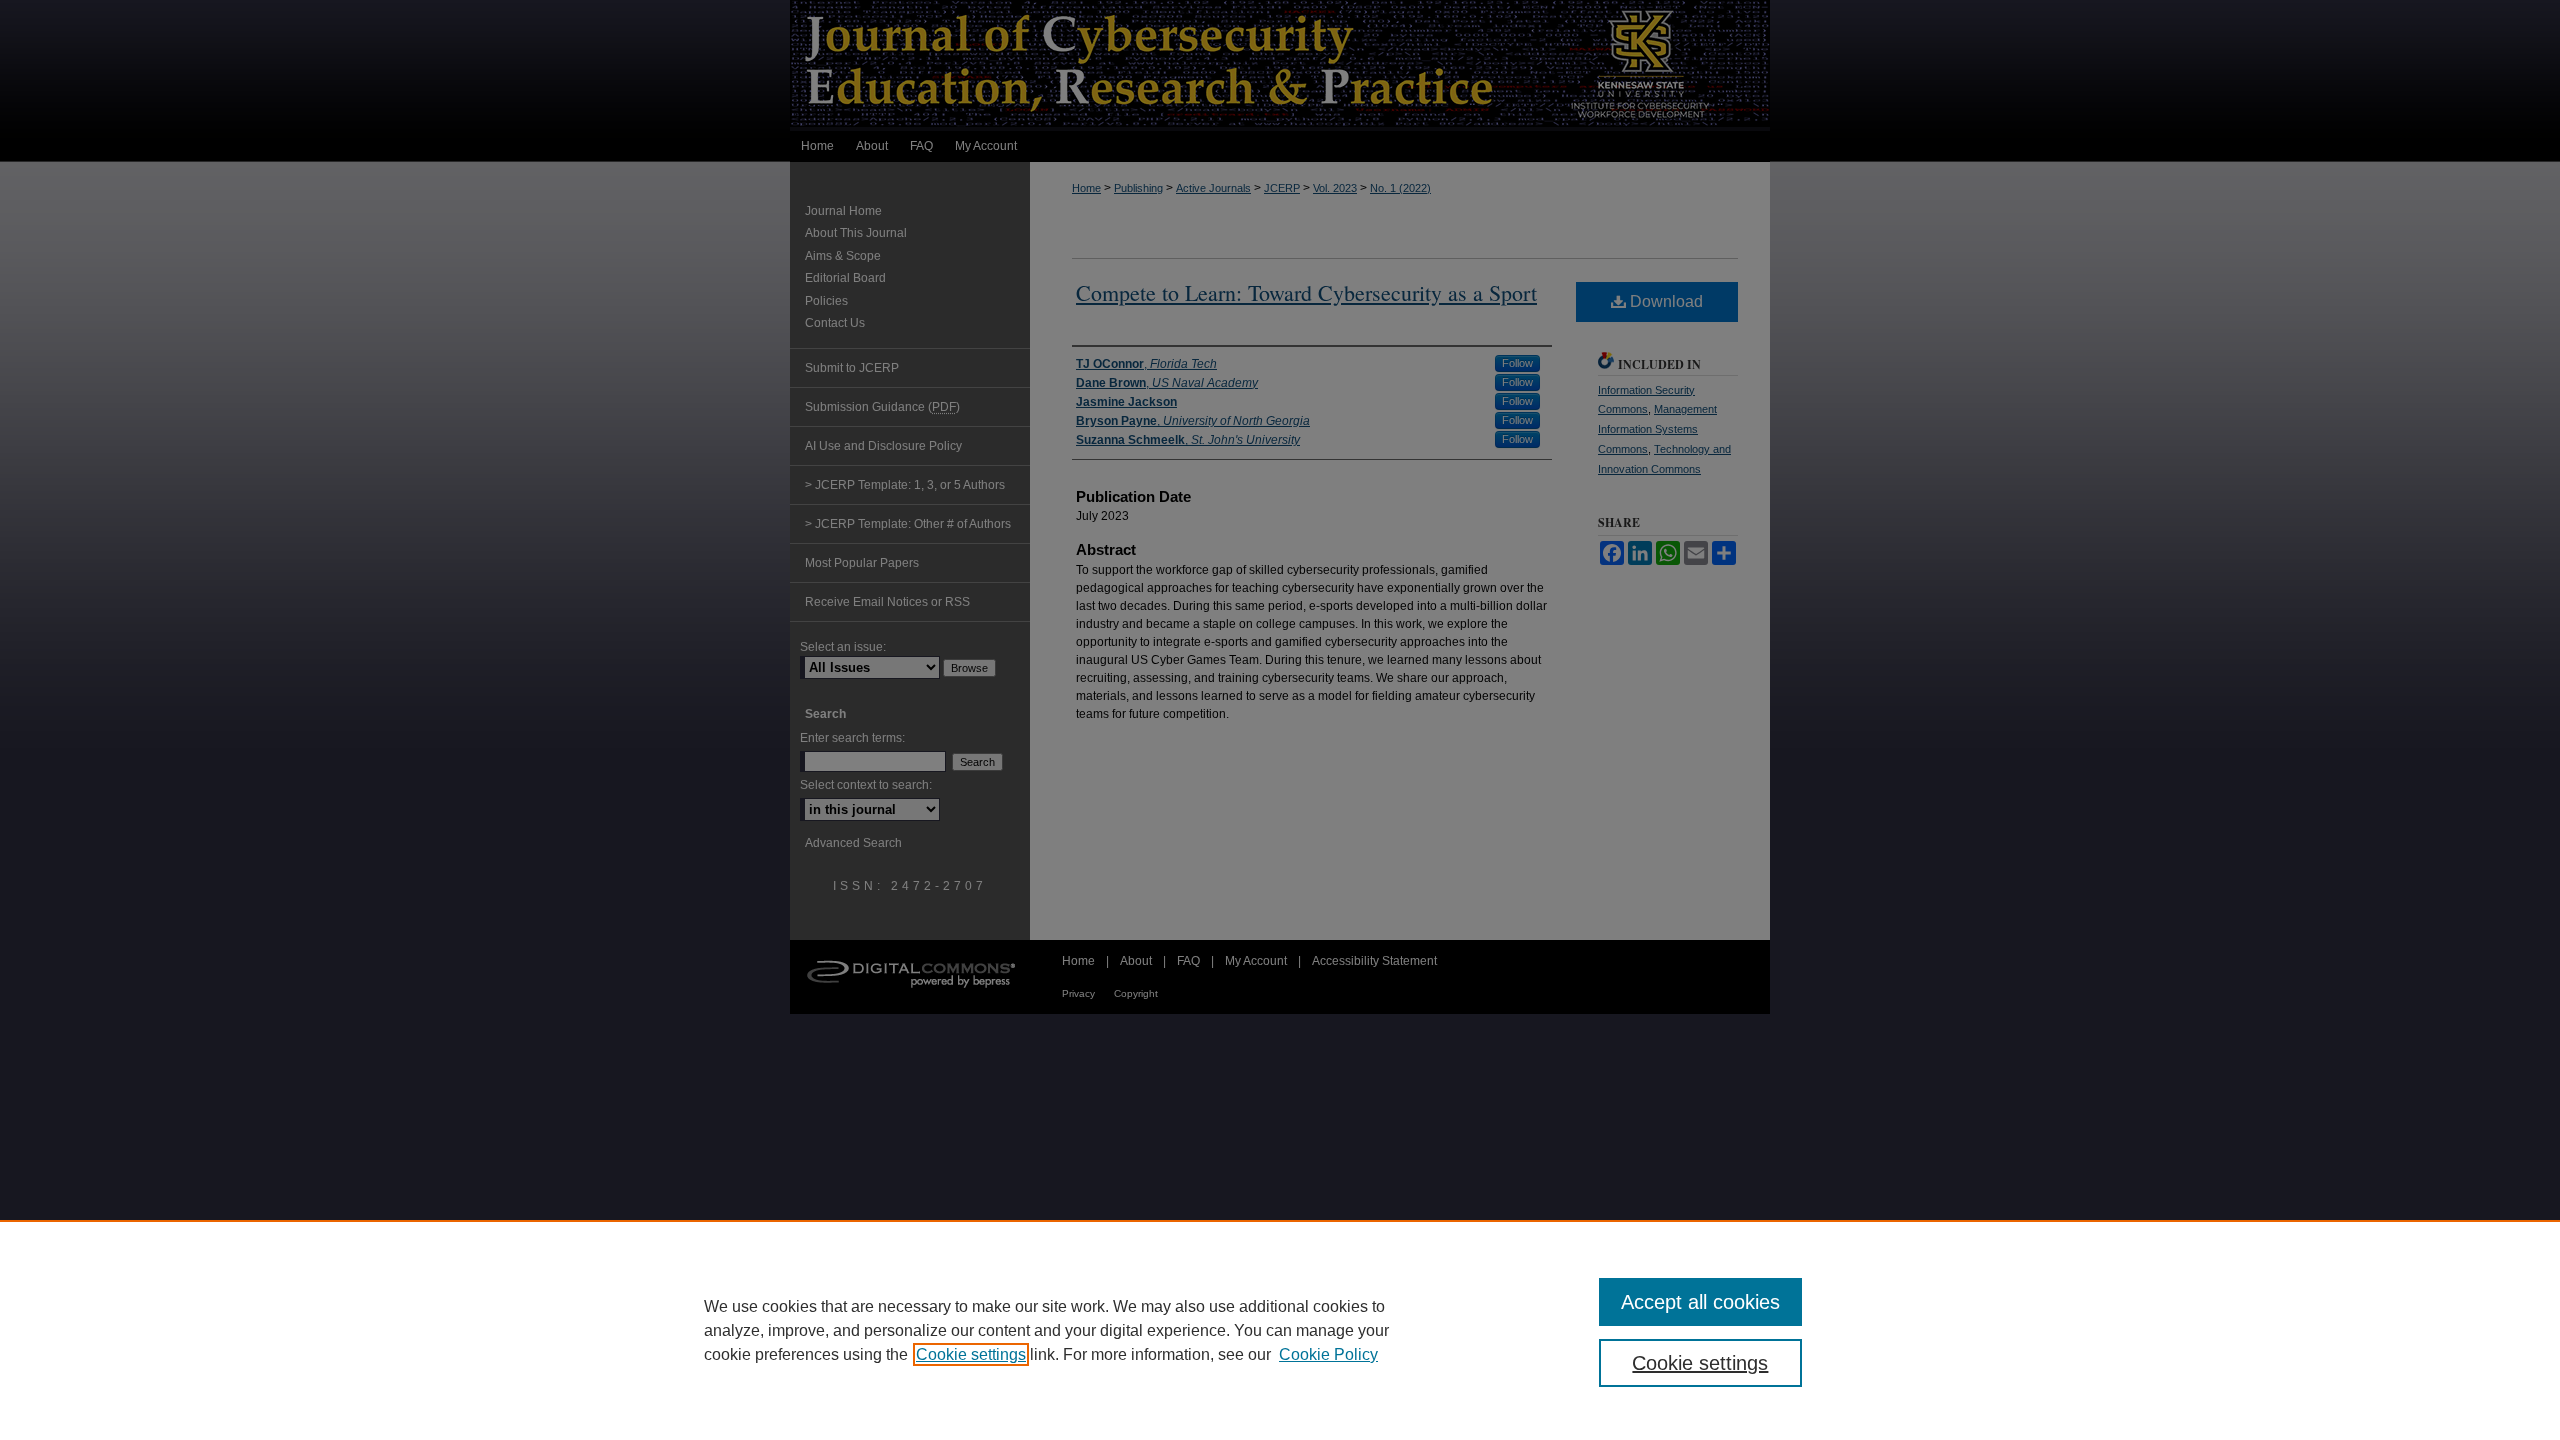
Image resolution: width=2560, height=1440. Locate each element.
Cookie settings (971, 1354)
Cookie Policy (1328, 1354)
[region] (1280, 1330)
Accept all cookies (1700, 1302)
